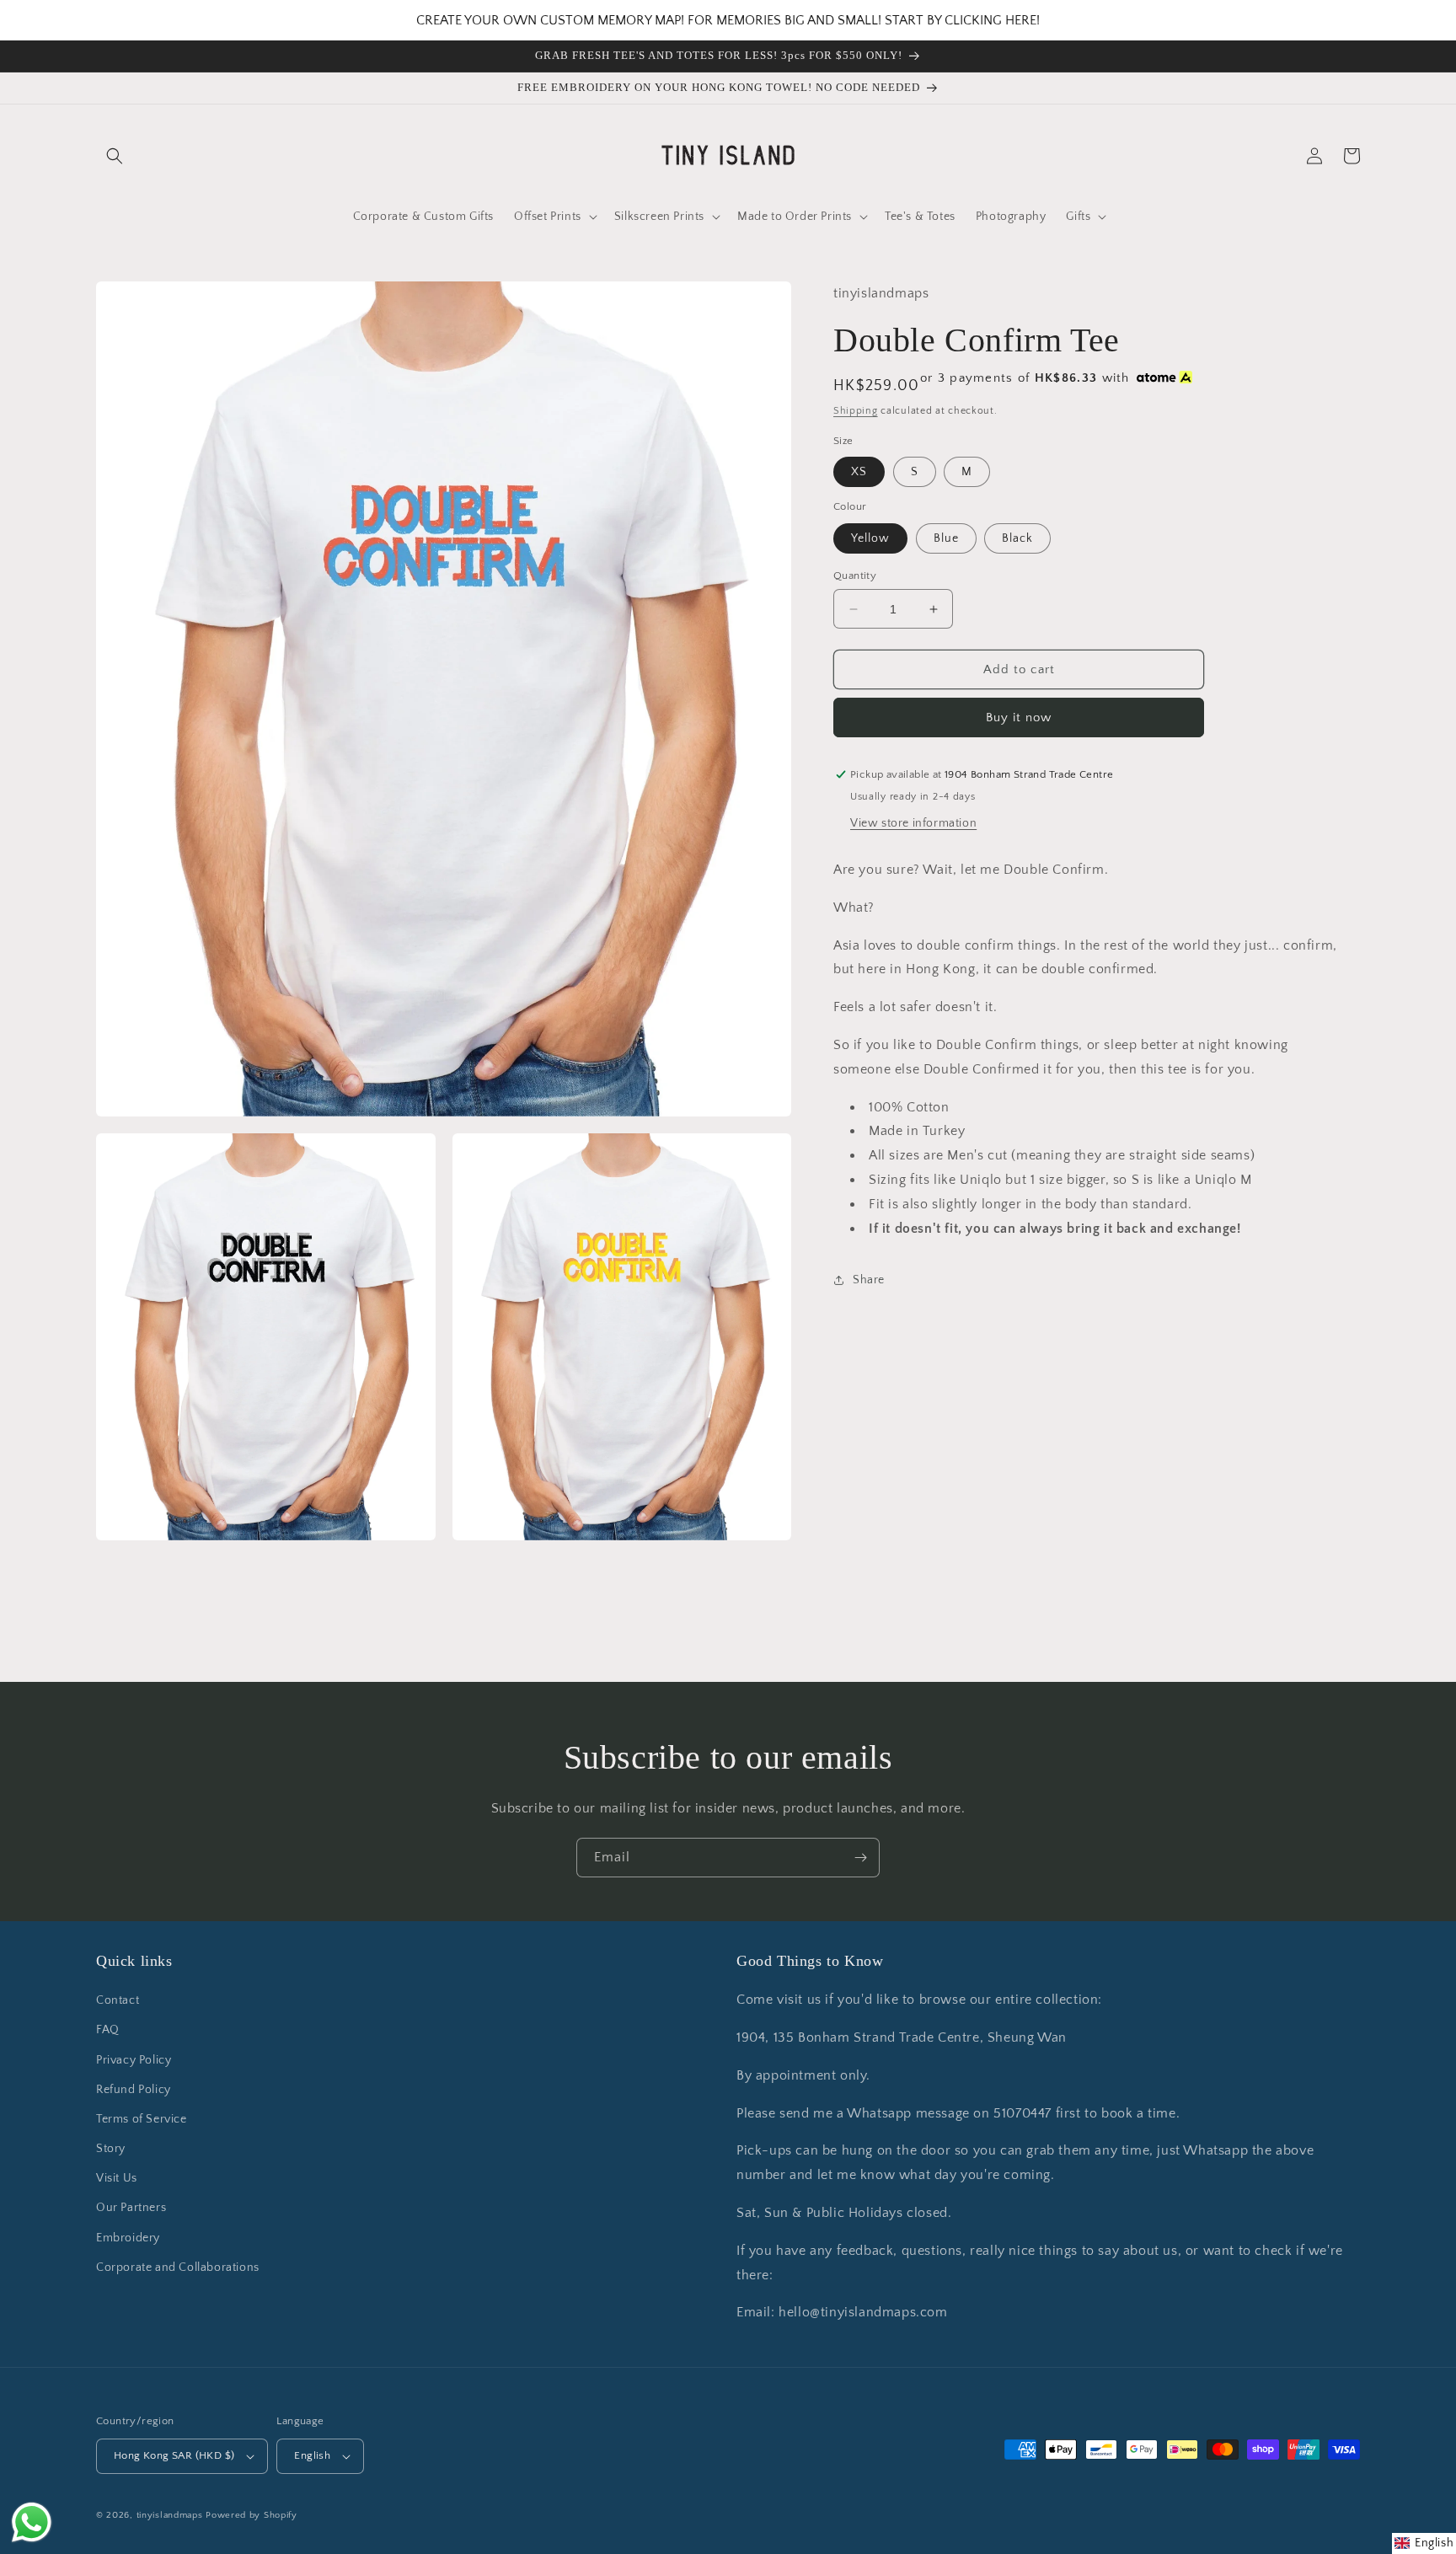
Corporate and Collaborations (178, 2268)
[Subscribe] (860, 1858)
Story (111, 2149)
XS (859, 472)
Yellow (870, 538)
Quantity (855, 576)
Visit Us (117, 2178)
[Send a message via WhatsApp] (32, 2522)
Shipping (856, 411)
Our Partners (131, 2208)
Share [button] (869, 1280)
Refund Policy (134, 2090)
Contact (118, 2000)
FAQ (108, 2030)
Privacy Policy (134, 2060)
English (312, 2455)
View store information (913, 823)
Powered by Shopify (252, 2515)
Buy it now (1019, 717)
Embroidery (128, 2238)
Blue (946, 538)
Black (1017, 538)
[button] (115, 156)
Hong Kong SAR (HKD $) (174, 2455)
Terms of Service (142, 2119)
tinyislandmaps (170, 2515)
